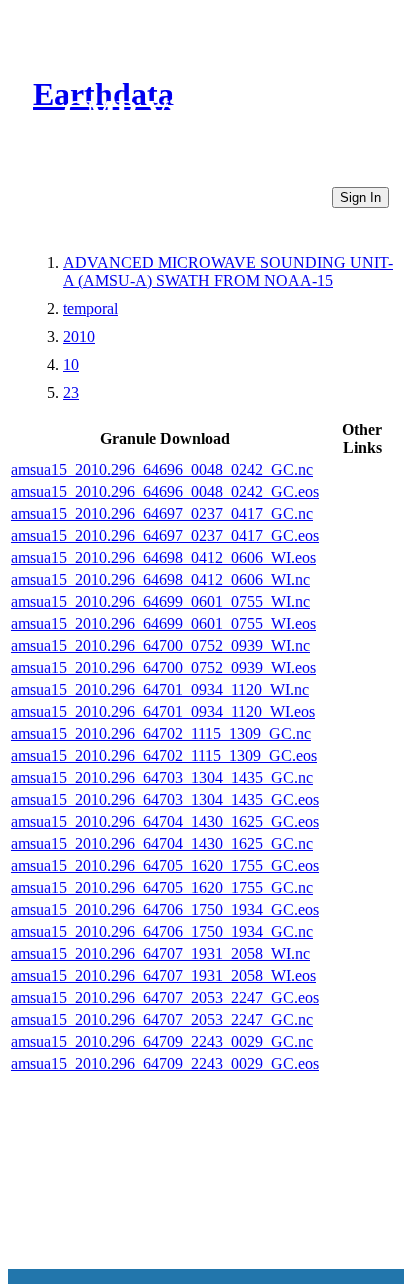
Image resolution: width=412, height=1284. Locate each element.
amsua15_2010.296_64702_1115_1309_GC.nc (161, 733)
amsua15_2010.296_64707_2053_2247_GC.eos (165, 997)
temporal (90, 308)
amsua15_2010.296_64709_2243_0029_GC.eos (165, 1063)
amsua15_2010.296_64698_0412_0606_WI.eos (163, 557)
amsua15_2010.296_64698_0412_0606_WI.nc (160, 579)
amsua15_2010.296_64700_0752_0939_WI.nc (160, 645)
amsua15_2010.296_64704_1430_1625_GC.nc (162, 843)
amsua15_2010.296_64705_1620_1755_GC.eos (165, 865)
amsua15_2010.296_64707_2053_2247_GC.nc (162, 1019)
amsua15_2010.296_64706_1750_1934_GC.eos (165, 909)
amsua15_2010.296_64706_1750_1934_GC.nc (162, 931)
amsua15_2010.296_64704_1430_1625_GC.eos (165, 821)
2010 (79, 336)
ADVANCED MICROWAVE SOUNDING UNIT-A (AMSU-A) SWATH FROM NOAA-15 (228, 271)
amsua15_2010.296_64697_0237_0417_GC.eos (165, 535)
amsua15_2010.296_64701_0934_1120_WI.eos (163, 711)
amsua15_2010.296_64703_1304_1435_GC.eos (165, 799)
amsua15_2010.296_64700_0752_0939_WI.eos (163, 667)
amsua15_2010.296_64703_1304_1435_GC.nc (162, 777)
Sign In (360, 197)
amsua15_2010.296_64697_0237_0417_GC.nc (162, 513)
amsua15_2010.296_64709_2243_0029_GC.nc (162, 1041)
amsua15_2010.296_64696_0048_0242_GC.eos (165, 491)
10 (71, 364)
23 (71, 392)
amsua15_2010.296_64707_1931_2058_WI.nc (160, 953)
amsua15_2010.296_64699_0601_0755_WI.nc (160, 601)
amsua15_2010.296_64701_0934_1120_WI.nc (160, 689)
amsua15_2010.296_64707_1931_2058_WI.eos (163, 975)
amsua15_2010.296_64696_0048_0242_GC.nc (162, 469)
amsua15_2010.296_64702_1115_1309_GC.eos (164, 755)
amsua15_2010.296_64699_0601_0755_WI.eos (163, 623)
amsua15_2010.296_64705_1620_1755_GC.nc (162, 887)
